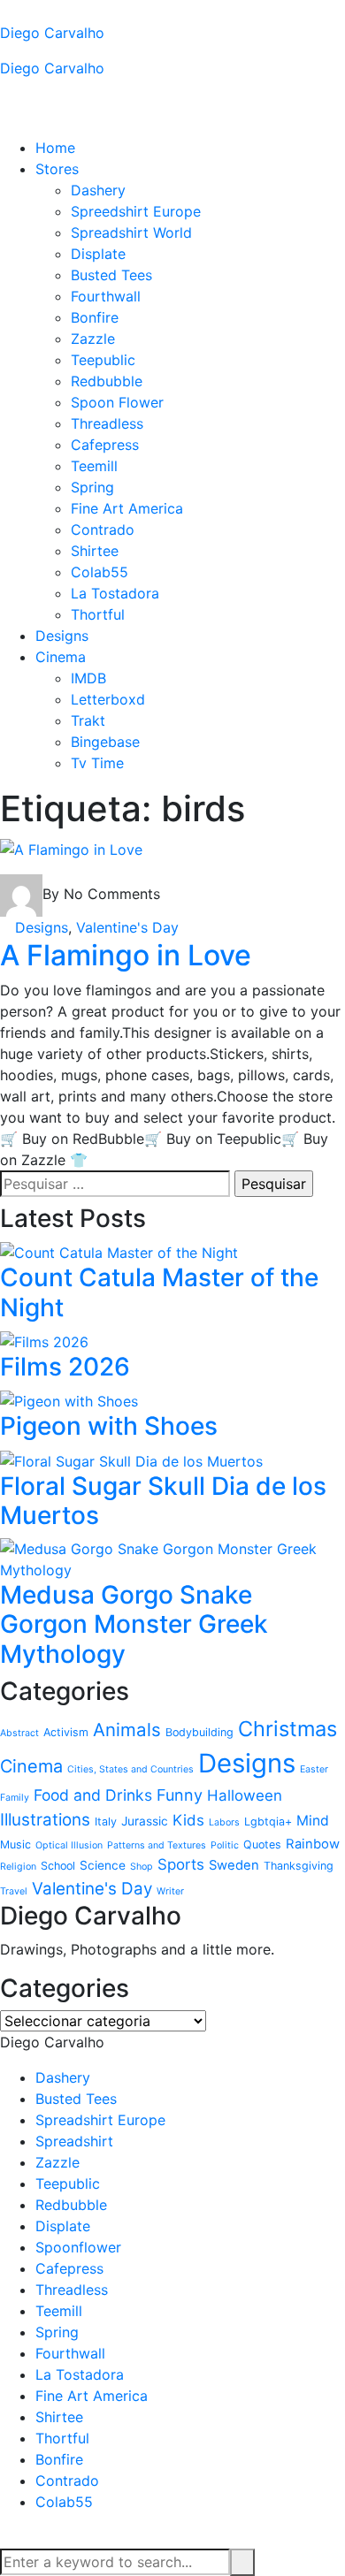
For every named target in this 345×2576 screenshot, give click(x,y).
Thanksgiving (299, 1866)
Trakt (88, 720)
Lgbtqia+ (268, 1821)
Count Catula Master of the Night (159, 1292)
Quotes (262, 1844)
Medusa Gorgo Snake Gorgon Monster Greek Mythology (134, 1624)
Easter (314, 1769)
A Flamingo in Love (126, 955)
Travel (14, 1891)
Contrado (103, 530)
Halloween (245, 1795)
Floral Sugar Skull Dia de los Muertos (163, 1501)
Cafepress (105, 445)
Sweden (234, 1865)
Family (15, 1798)
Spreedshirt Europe (136, 211)
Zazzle (93, 339)
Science (103, 1865)
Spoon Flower (117, 402)
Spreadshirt (74, 2141)
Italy (106, 1821)
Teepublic (103, 360)
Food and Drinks (93, 1795)
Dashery (98, 190)
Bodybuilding (199, 1732)
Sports (181, 1864)
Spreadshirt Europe (100, 2120)
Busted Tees (111, 275)
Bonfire (95, 317)
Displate (98, 254)
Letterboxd (108, 699)
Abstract (19, 1733)
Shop (142, 1867)
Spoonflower (78, 2247)
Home (55, 148)
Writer (170, 1891)
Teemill (94, 466)
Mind (313, 1821)
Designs (62, 636)
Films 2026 (65, 1367)
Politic (225, 1845)
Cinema (61, 657)
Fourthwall (106, 296)
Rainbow (313, 1844)
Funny (180, 1795)
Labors (224, 1822)
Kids (188, 1820)
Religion (18, 1867)
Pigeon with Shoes (109, 1426)
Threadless (107, 423)
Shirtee (95, 551)
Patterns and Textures (157, 1845)
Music (15, 1844)
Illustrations (45, 1820)
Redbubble (107, 381)
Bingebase (105, 742)
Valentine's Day (127, 927)
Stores (57, 169)
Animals (127, 1730)
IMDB (88, 678)
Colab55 (100, 572)
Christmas (287, 1729)
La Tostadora (115, 593)
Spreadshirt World (131, 232)
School (58, 1866)
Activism (66, 1732)
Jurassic (145, 1821)
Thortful (98, 614)
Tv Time (97, 763)
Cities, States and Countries (130, 1769)
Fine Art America (127, 508)
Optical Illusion (69, 1845)
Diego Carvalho (52, 33)
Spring (92, 487)
